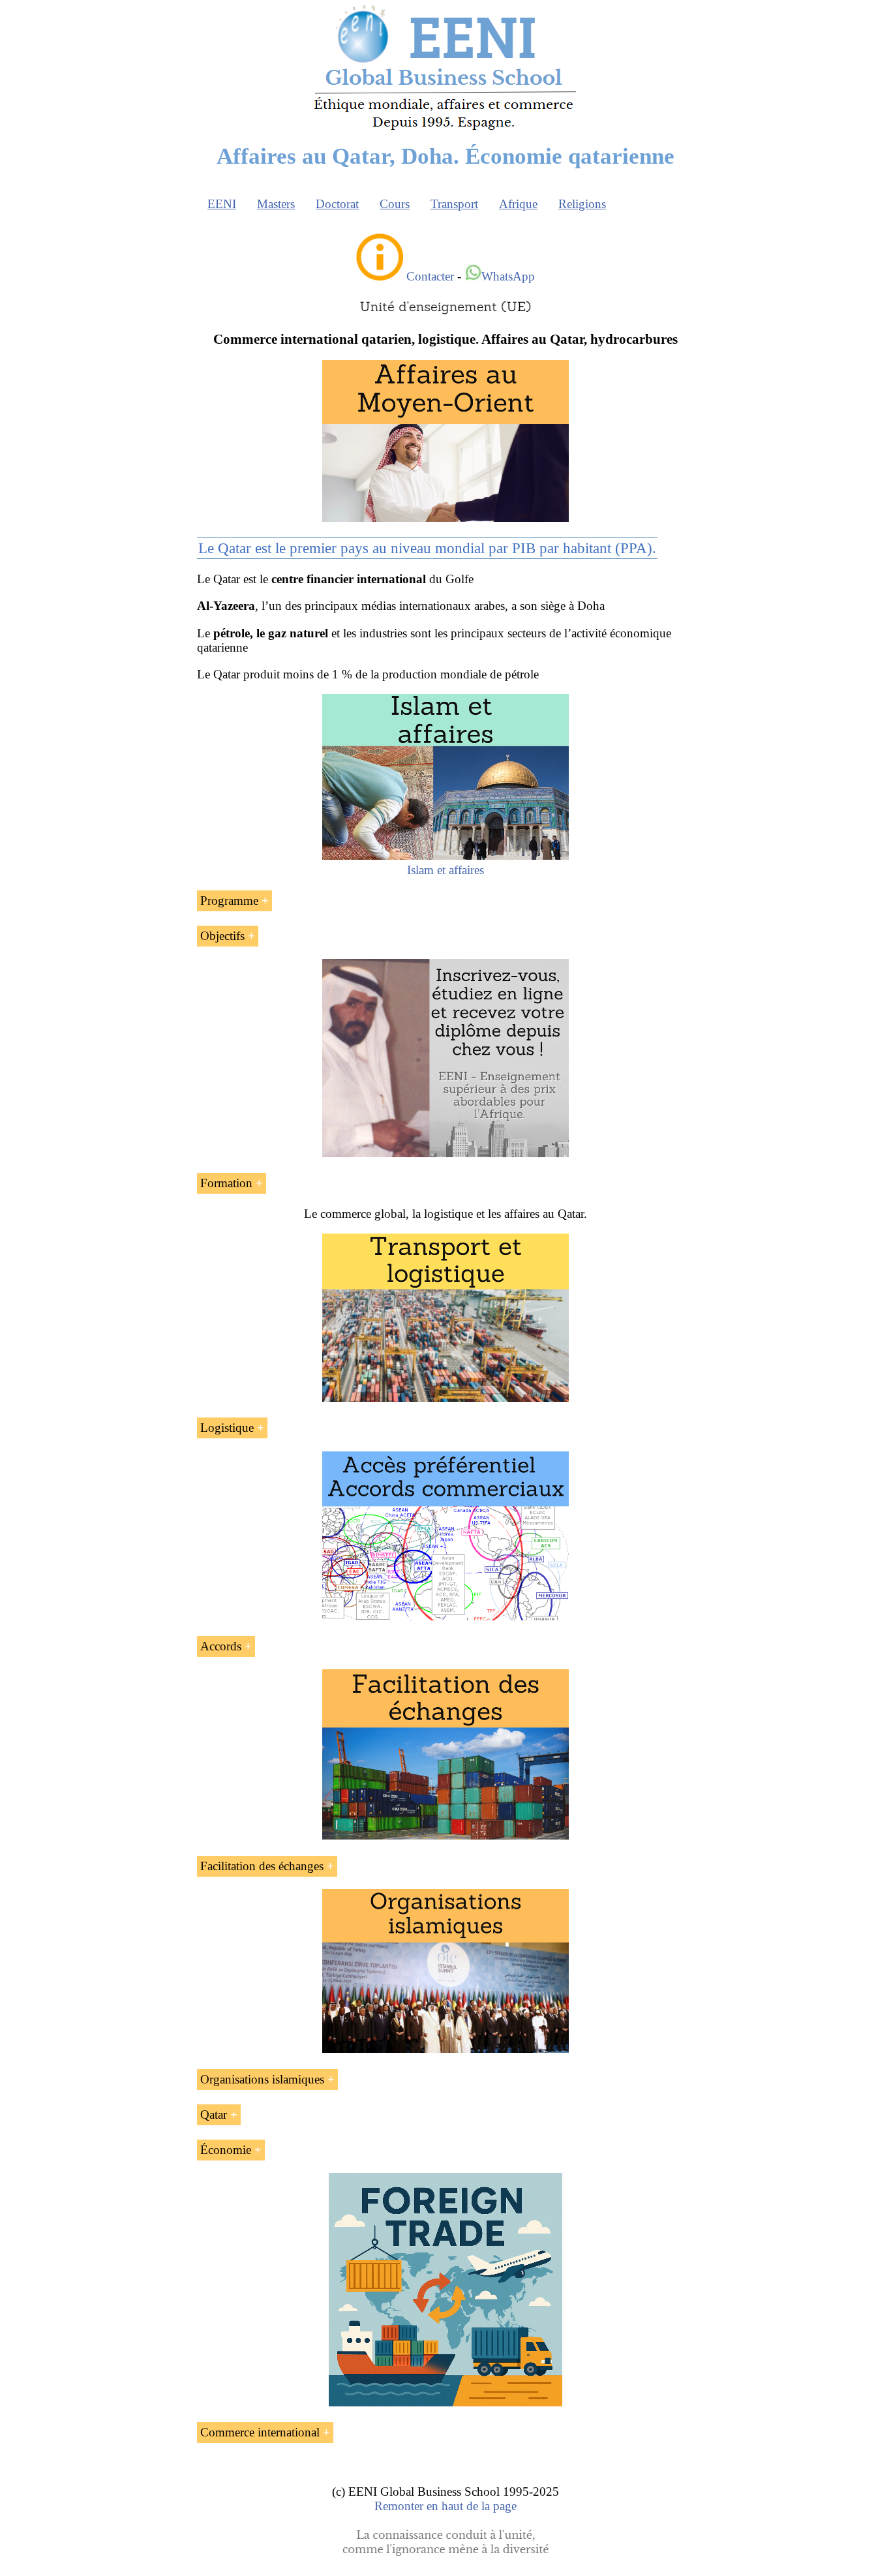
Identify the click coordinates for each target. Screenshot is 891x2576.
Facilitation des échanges (262, 1866)
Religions (582, 204)
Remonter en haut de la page (445, 2506)
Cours (395, 204)
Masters (276, 204)
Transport (454, 204)
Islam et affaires (445, 870)
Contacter (430, 276)
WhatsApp (508, 276)
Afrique (518, 204)
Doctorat (337, 204)
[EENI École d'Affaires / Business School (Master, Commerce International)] (446, 130)
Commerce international (260, 2432)
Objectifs (222, 936)
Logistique (227, 1428)
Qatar (214, 2114)
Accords (221, 1646)
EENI (222, 204)
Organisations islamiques (262, 2079)
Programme (229, 901)
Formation (226, 1183)
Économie (226, 2150)
